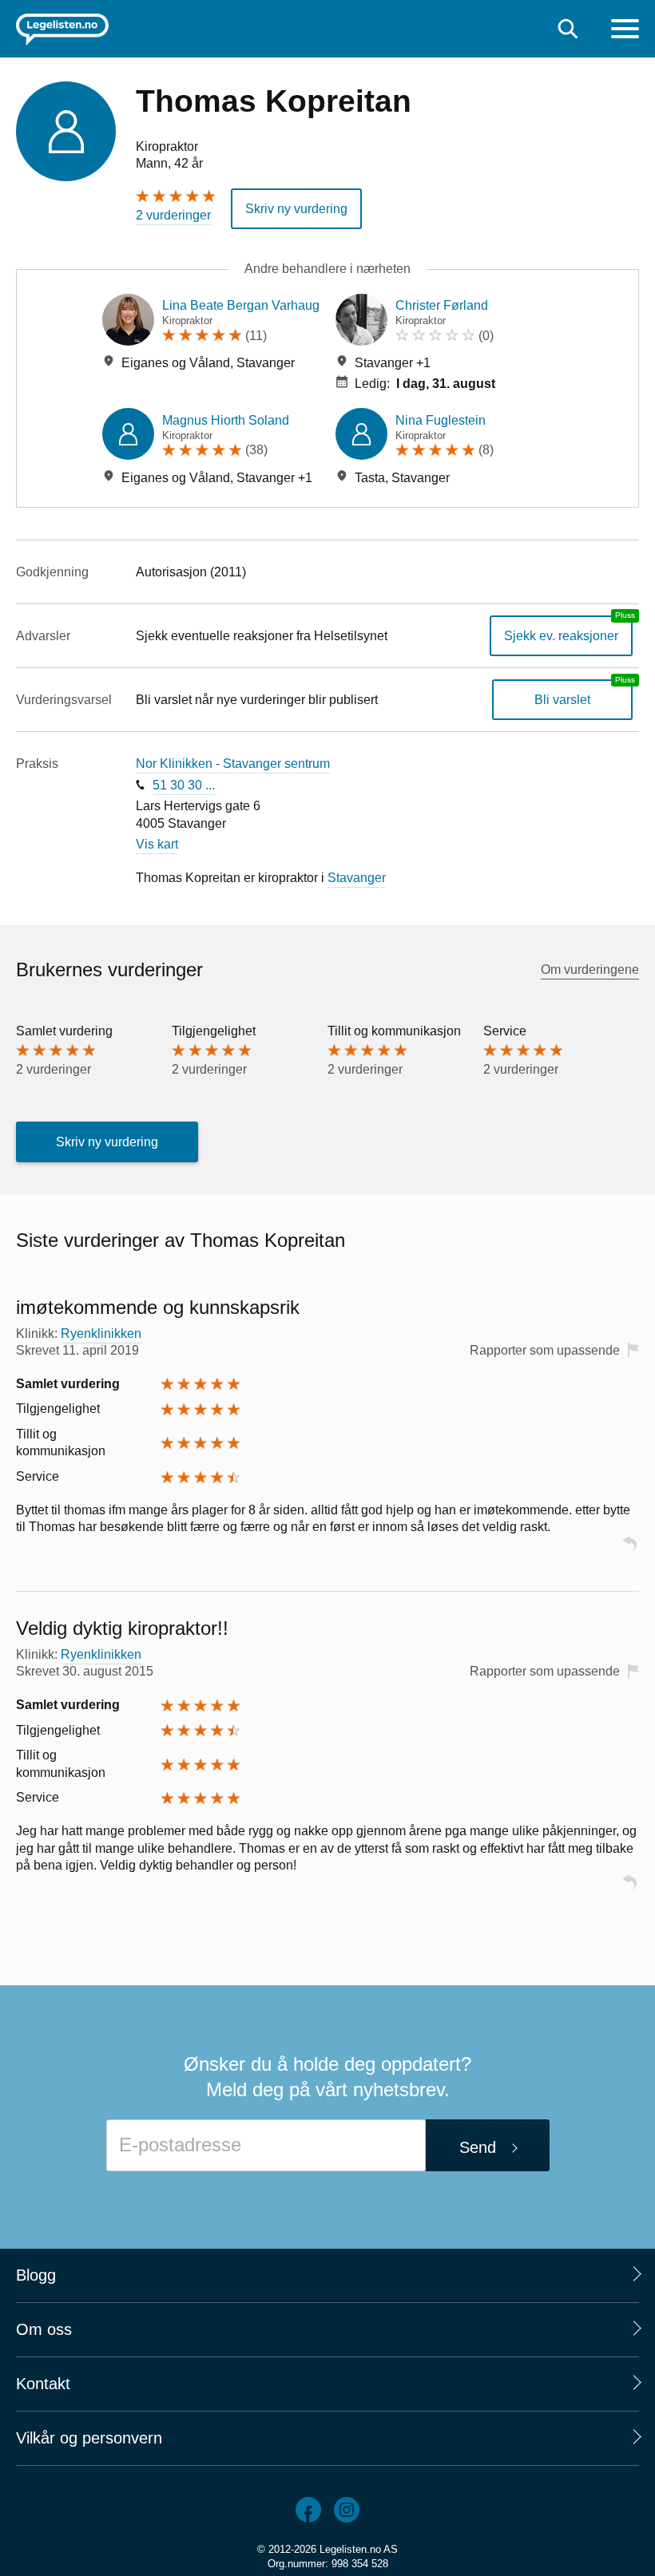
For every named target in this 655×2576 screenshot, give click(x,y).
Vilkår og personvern (89, 2438)
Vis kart (157, 844)
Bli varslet (562, 700)
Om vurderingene (590, 969)
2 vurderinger (173, 215)
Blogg (36, 2275)
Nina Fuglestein (441, 420)
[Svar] (629, 1551)
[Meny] (625, 31)
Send (478, 2147)
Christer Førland (442, 305)
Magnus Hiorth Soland (226, 420)
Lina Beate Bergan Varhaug (241, 305)
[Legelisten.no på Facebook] (308, 2510)
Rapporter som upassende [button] (545, 1350)
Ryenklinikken (101, 1334)
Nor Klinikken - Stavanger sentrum (233, 764)
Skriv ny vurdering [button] (296, 209)
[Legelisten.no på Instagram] (347, 2510)
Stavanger (357, 878)
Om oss (44, 2329)
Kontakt (43, 2384)
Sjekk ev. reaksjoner (561, 636)
